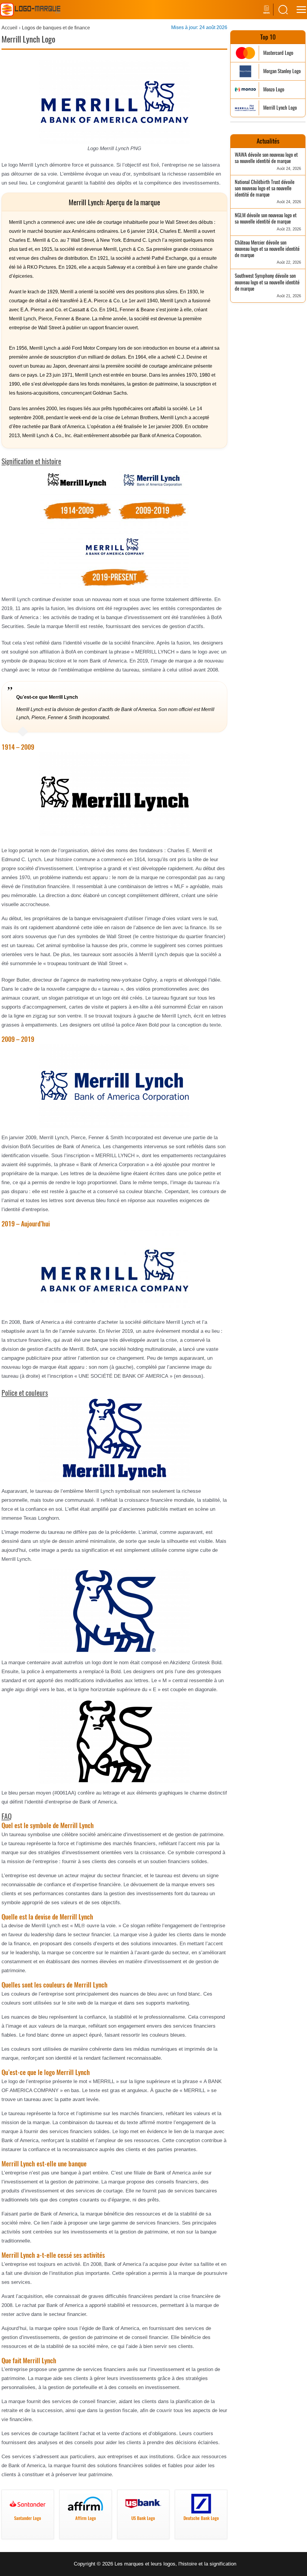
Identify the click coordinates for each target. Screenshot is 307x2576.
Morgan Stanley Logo (282, 71)
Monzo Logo (274, 89)
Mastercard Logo (278, 53)
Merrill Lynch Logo (280, 108)
